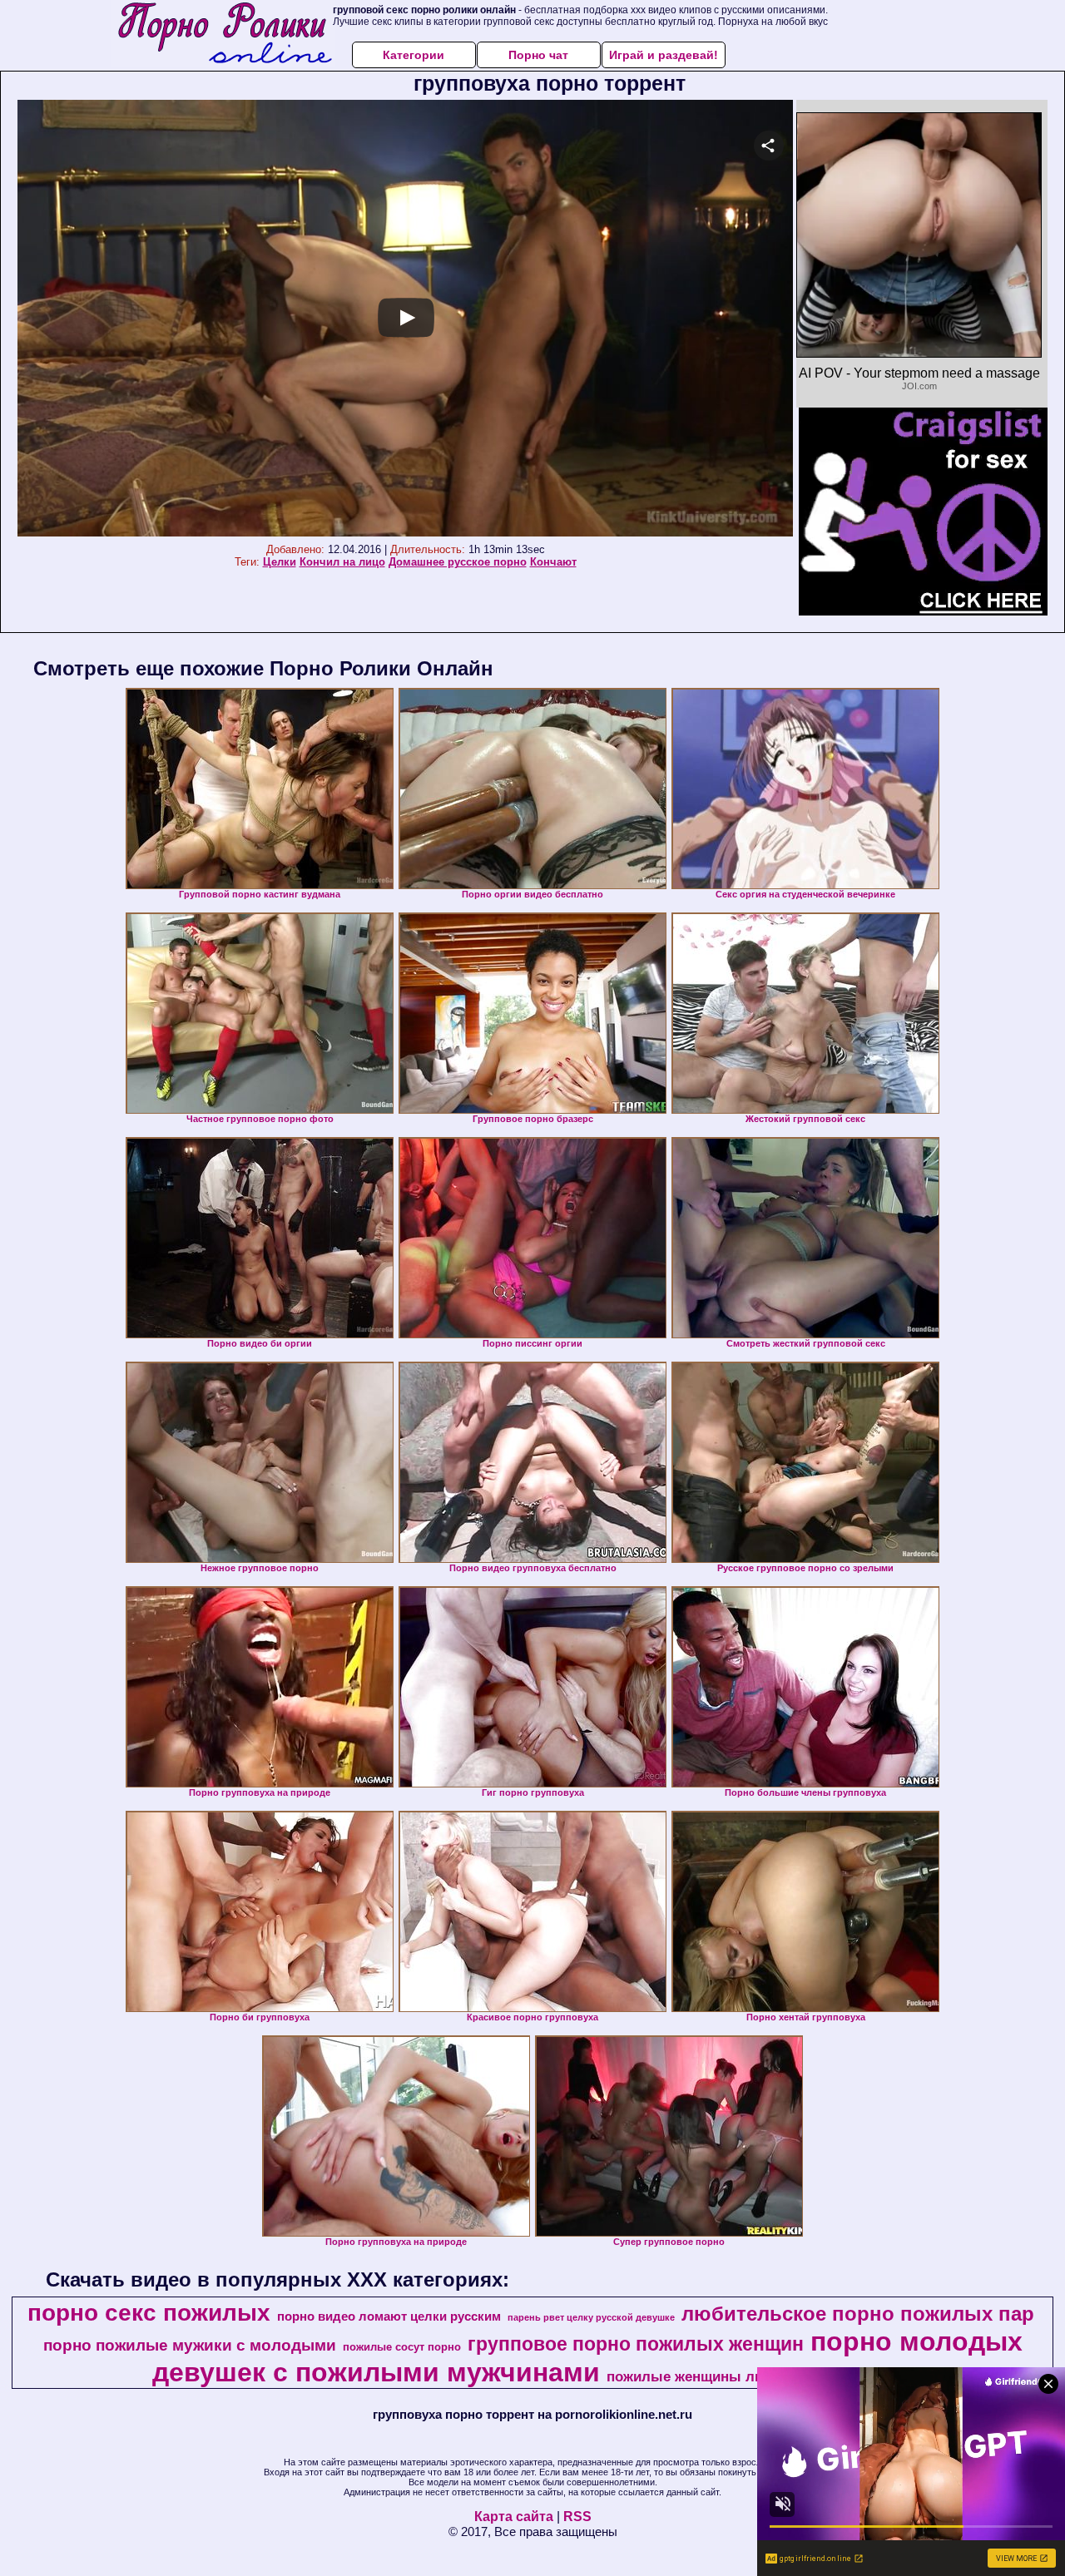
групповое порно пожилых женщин (636, 2344)
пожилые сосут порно (402, 2347)
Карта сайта (514, 2517)
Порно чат (538, 55)
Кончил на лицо (342, 562)
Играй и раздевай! (664, 55)
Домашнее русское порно (458, 562)
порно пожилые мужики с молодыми (190, 2345)
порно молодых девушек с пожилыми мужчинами (587, 2357)
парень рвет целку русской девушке (591, 2317)
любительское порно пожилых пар (858, 2314)
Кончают (553, 562)
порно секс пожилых (149, 2313)
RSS (577, 2517)
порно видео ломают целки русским (389, 2316)
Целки (280, 562)
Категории (414, 55)
